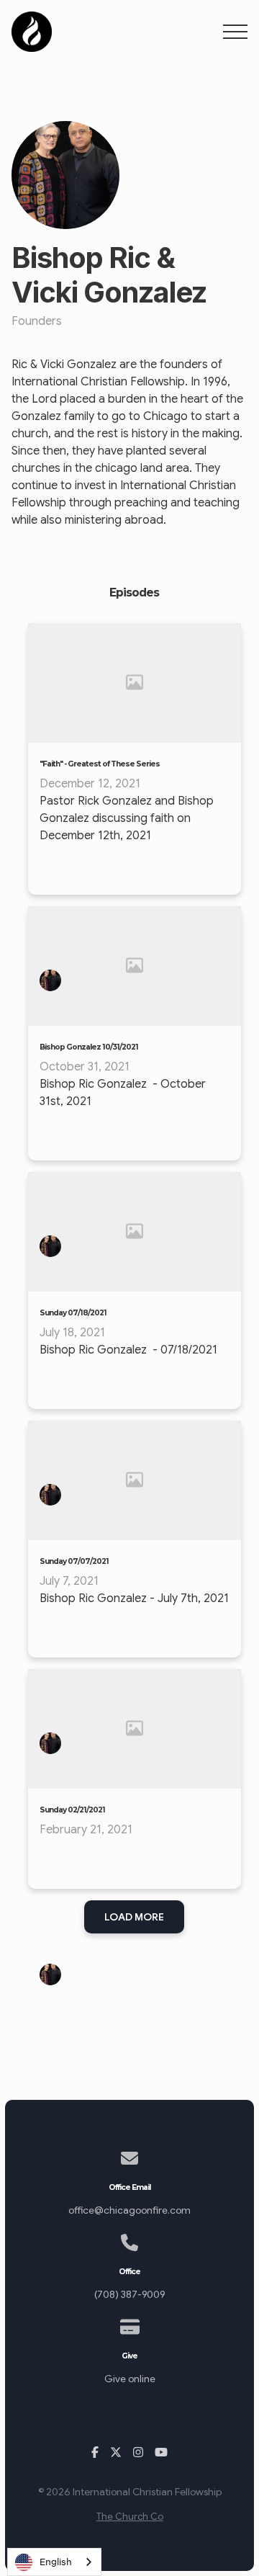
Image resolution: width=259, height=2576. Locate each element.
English (56, 2562)
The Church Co (130, 2517)
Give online (130, 2379)
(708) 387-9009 (129, 2295)
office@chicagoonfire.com (129, 2210)
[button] (235, 32)
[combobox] (54, 2562)
